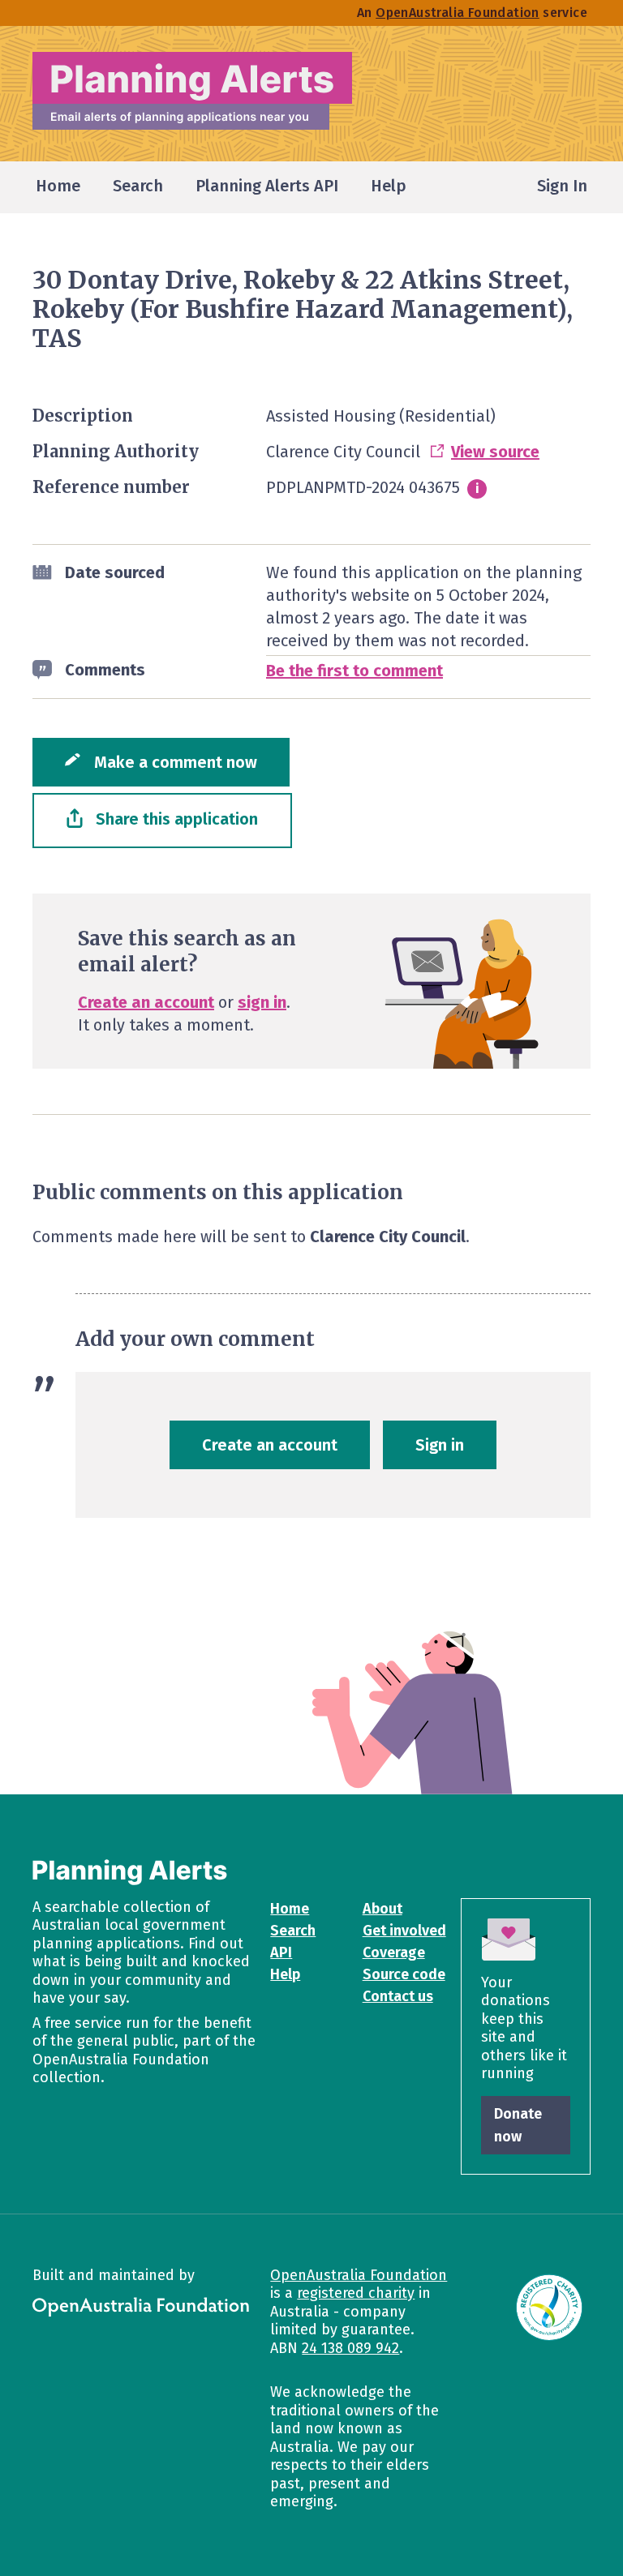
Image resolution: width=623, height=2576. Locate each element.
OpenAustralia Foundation (359, 2275)
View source (495, 452)
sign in (262, 1002)
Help (285, 1974)
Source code (404, 1974)
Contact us (398, 1996)
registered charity (356, 2293)
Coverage (394, 1952)
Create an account (146, 1002)
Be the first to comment (354, 671)
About (382, 1909)
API (281, 1952)
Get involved (404, 1931)
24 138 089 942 (350, 2348)
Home (290, 1909)
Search (293, 1931)
